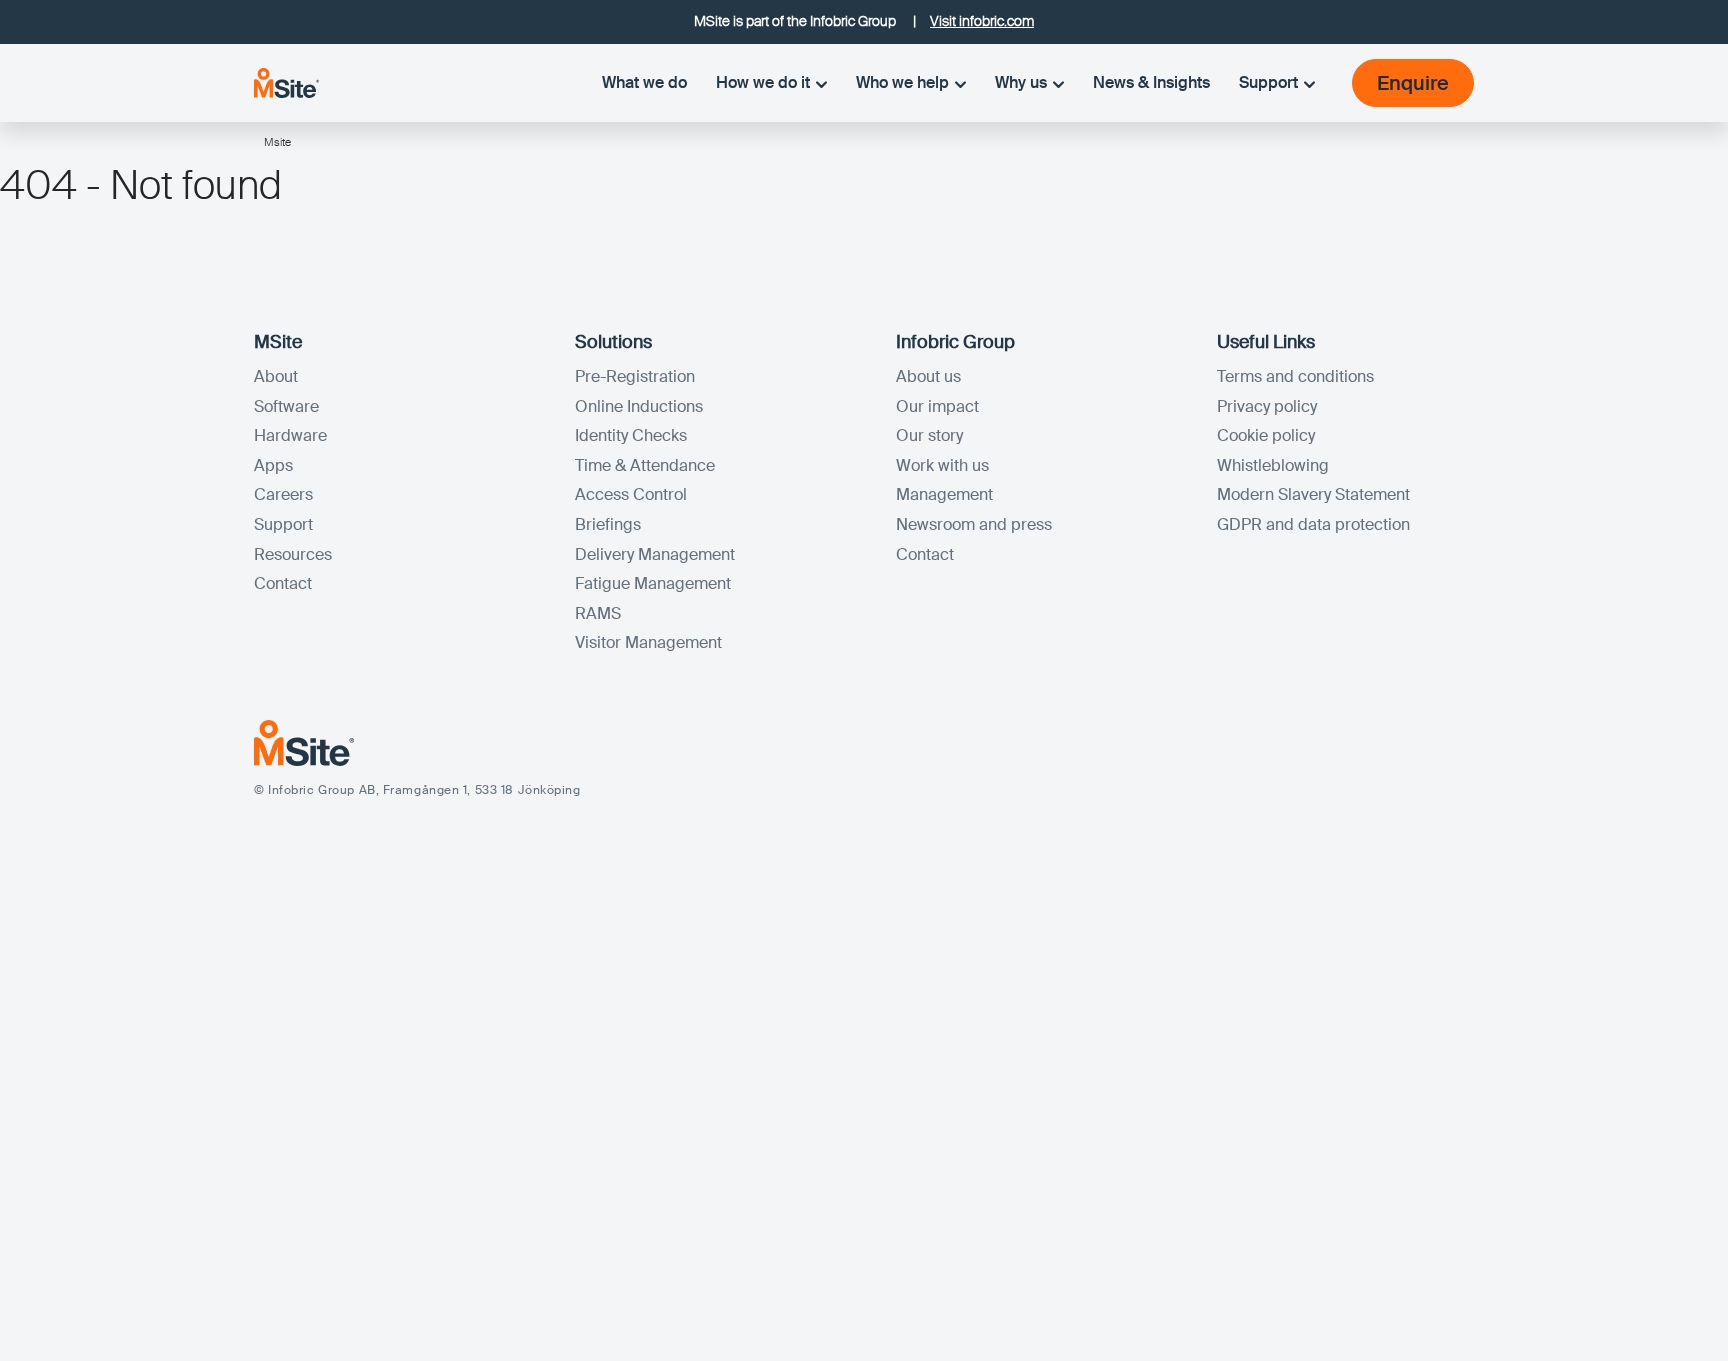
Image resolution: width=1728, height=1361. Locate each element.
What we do (644, 82)
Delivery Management (655, 554)
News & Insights (1151, 82)
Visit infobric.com (982, 21)
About (276, 376)
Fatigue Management (653, 583)
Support (1268, 82)
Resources (293, 554)
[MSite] (286, 82)
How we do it (763, 82)
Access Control (631, 494)
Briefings (608, 524)
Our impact (937, 406)
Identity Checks (631, 435)
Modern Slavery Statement (1313, 494)
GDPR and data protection (1313, 524)
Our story (929, 435)
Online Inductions (639, 406)
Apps (273, 465)
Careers (283, 494)
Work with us (942, 465)
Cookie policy (1266, 435)
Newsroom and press (974, 524)
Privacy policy (1267, 406)
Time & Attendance (645, 465)
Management (944, 494)
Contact (283, 583)
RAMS (598, 613)
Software (286, 406)
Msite (277, 142)
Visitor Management (648, 642)
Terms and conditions (1295, 376)
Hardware (290, 435)
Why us (1021, 82)
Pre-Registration (635, 376)
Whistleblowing (1273, 465)
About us (928, 376)
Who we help (902, 82)
